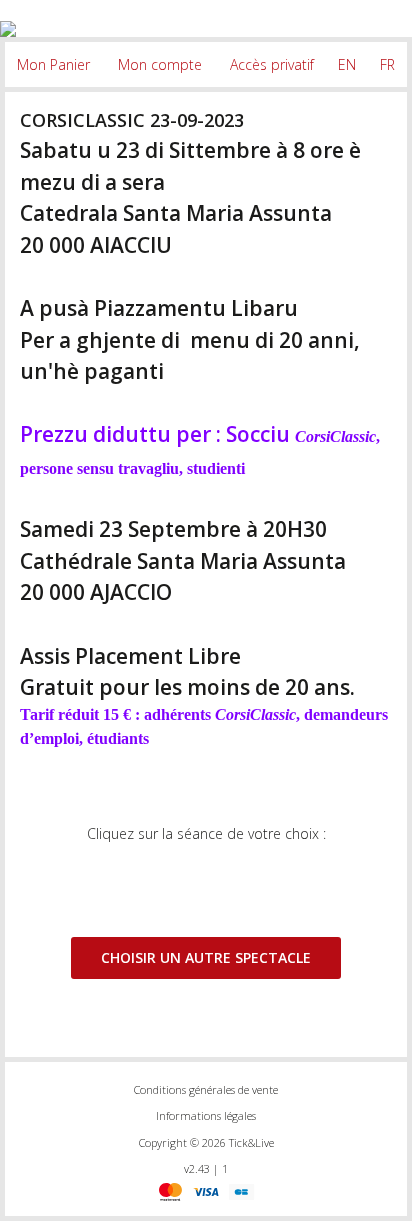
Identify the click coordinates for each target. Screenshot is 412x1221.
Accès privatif (272, 64)
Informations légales (206, 1115)
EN (347, 64)
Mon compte (160, 64)
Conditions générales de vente (206, 1089)
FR (387, 64)
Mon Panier (53, 64)
